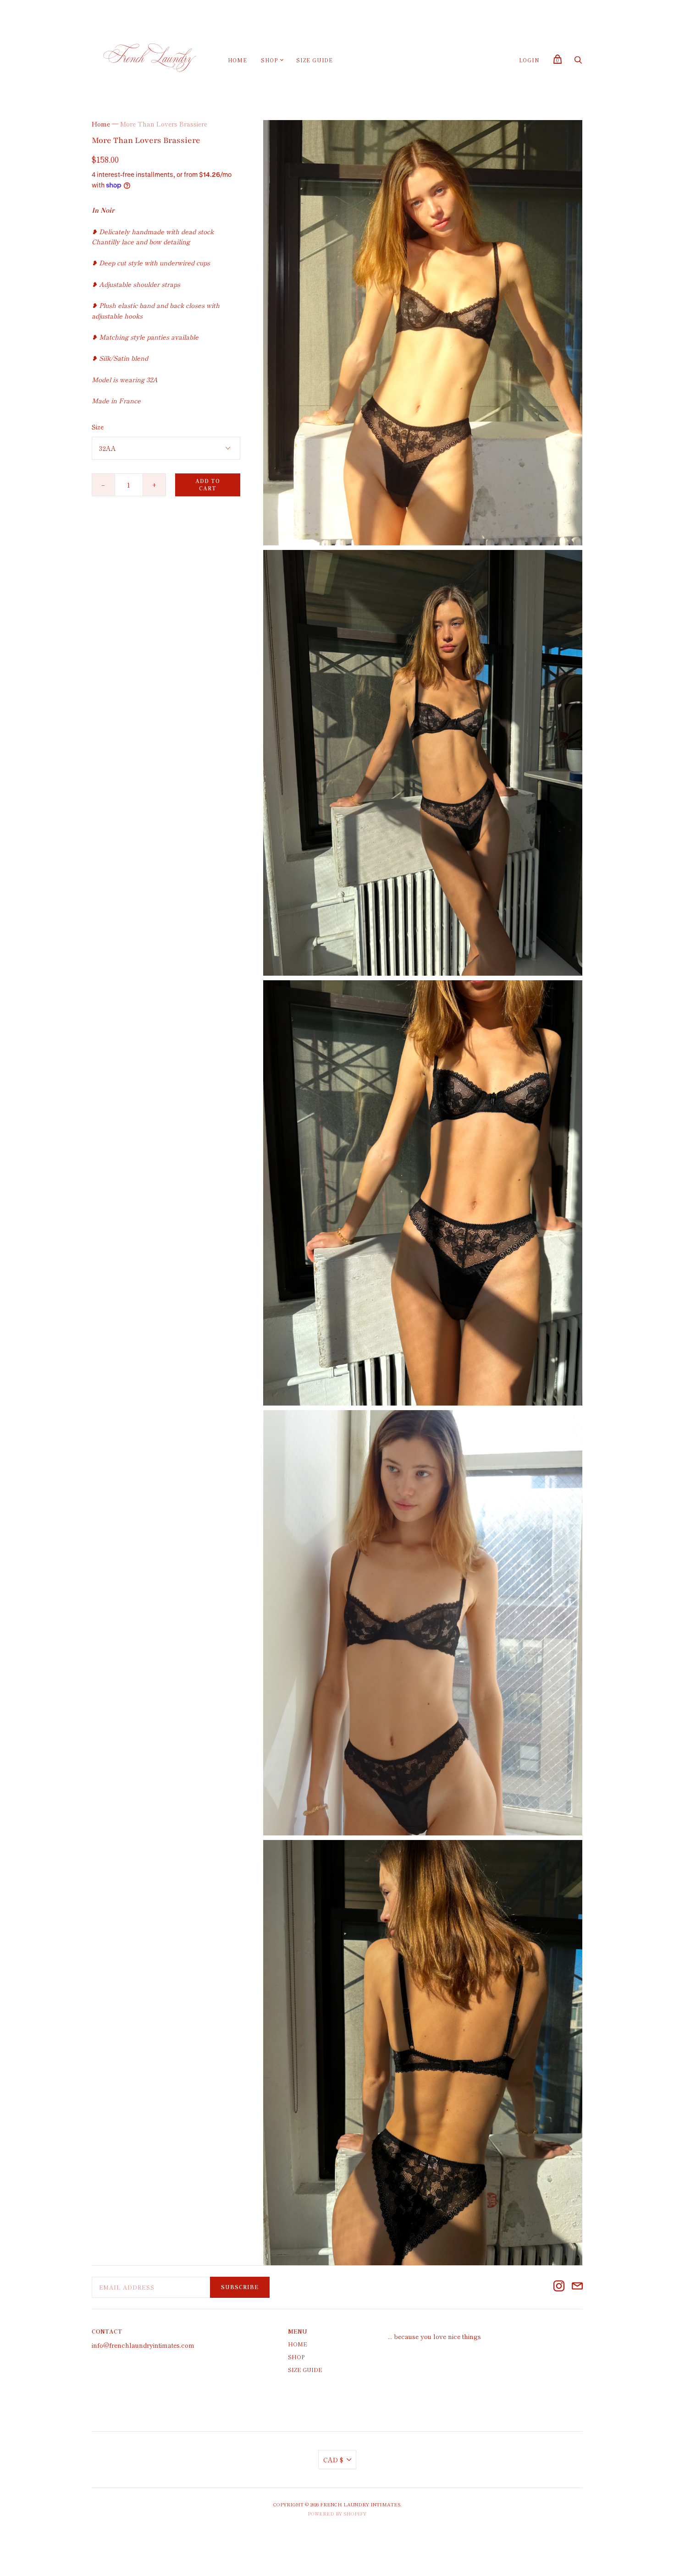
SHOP (296, 2357)
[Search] (578, 62)
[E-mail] (577, 2287)
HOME (298, 2344)
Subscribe (240, 2287)
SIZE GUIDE (315, 60)
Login (529, 60)
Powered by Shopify (337, 2513)
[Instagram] (559, 2287)
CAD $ (333, 2460)
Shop (269, 60)
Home (238, 60)
